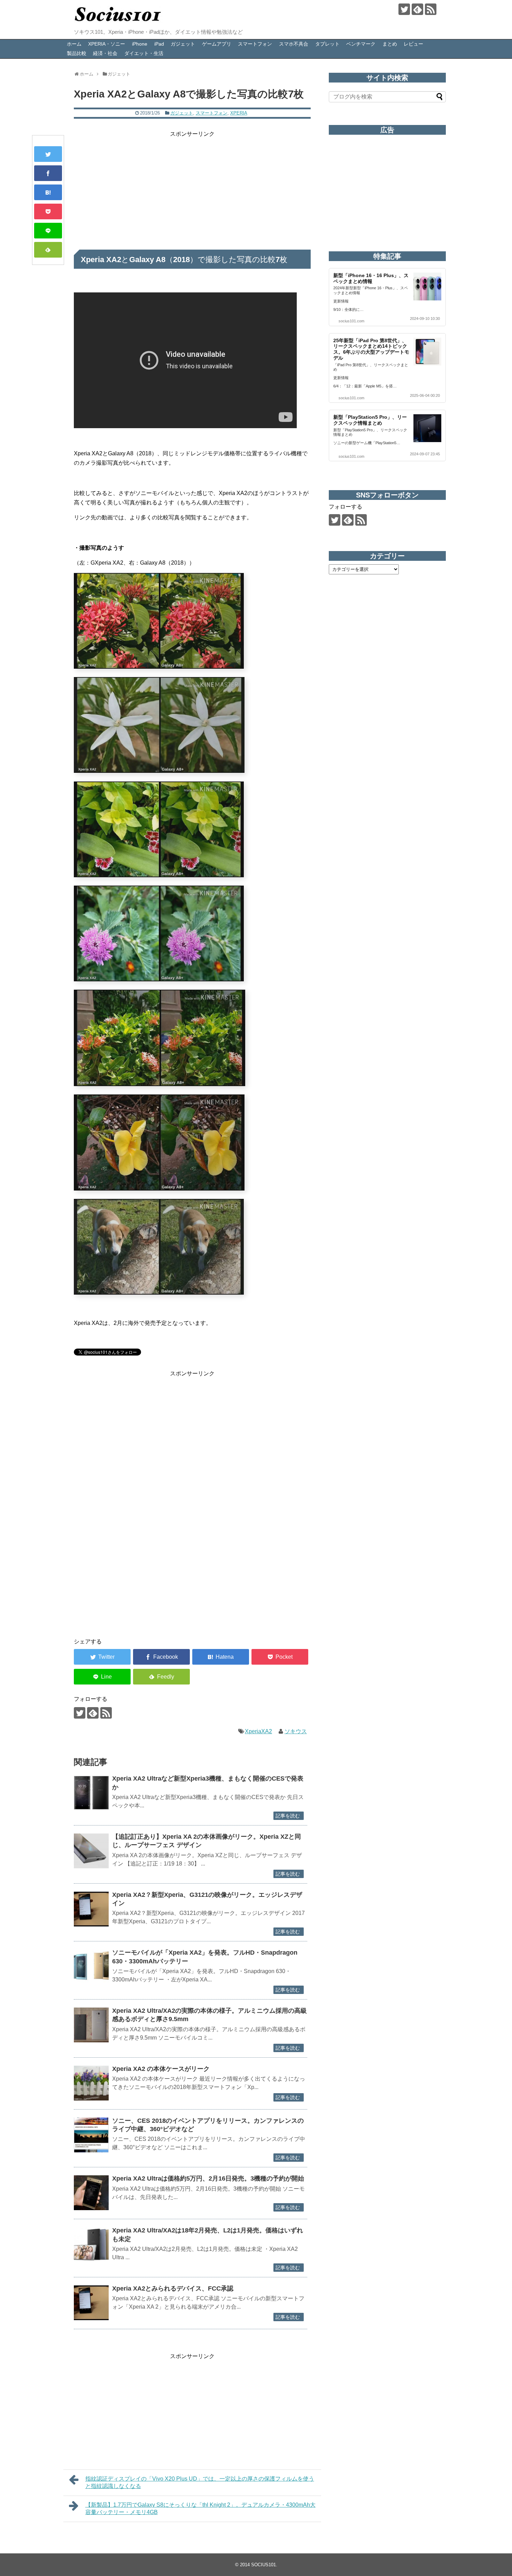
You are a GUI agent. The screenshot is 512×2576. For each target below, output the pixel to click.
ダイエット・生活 (144, 53)
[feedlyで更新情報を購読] (417, 9)
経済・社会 (105, 53)
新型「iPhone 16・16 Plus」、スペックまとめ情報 (371, 278)
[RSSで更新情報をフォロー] (431, 9)
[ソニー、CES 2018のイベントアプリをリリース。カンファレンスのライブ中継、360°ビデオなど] (91, 2135)
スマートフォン (255, 44)
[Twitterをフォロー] (404, 9)
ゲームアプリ (217, 44)
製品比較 (77, 53)
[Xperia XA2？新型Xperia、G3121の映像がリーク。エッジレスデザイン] (91, 1909)
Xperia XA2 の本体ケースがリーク (161, 2069)
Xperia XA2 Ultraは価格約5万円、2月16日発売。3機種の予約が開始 (208, 2178)
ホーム (74, 44)
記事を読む (288, 1816)
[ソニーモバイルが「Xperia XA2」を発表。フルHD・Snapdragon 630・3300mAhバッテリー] (91, 1967)
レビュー (413, 44)
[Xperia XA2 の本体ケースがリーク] (91, 2083)
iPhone (140, 44)
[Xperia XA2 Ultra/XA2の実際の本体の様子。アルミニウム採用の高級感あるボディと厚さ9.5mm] (91, 2025)
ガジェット (183, 44)
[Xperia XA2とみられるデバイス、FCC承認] (91, 2303)
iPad (159, 44)
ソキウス (296, 1731)
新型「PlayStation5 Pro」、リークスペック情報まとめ (370, 420)
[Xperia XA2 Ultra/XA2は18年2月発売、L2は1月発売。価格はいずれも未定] (91, 2245)
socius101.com (351, 321)
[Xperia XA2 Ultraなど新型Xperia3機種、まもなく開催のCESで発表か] (91, 1793)
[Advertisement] (192, 188)
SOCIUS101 (263, 2565)
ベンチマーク (361, 44)
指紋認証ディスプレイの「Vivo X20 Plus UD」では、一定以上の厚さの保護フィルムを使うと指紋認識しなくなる (200, 2482)
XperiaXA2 (258, 1731)
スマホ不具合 (294, 44)
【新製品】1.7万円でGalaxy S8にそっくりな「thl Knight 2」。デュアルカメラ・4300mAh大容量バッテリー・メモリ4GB (200, 2508)
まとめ (390, 44)
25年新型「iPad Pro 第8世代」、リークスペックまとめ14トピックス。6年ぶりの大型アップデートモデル (371, 349)
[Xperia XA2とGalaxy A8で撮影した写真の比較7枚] (48, 192)
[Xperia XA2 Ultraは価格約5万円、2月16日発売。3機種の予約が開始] (91, 2193)
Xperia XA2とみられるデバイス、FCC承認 (173, 2288)
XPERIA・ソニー (107, 44)
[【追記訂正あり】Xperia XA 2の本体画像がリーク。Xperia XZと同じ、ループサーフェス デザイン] (91, 1851)
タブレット (327, 44)
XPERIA (239, 113)
